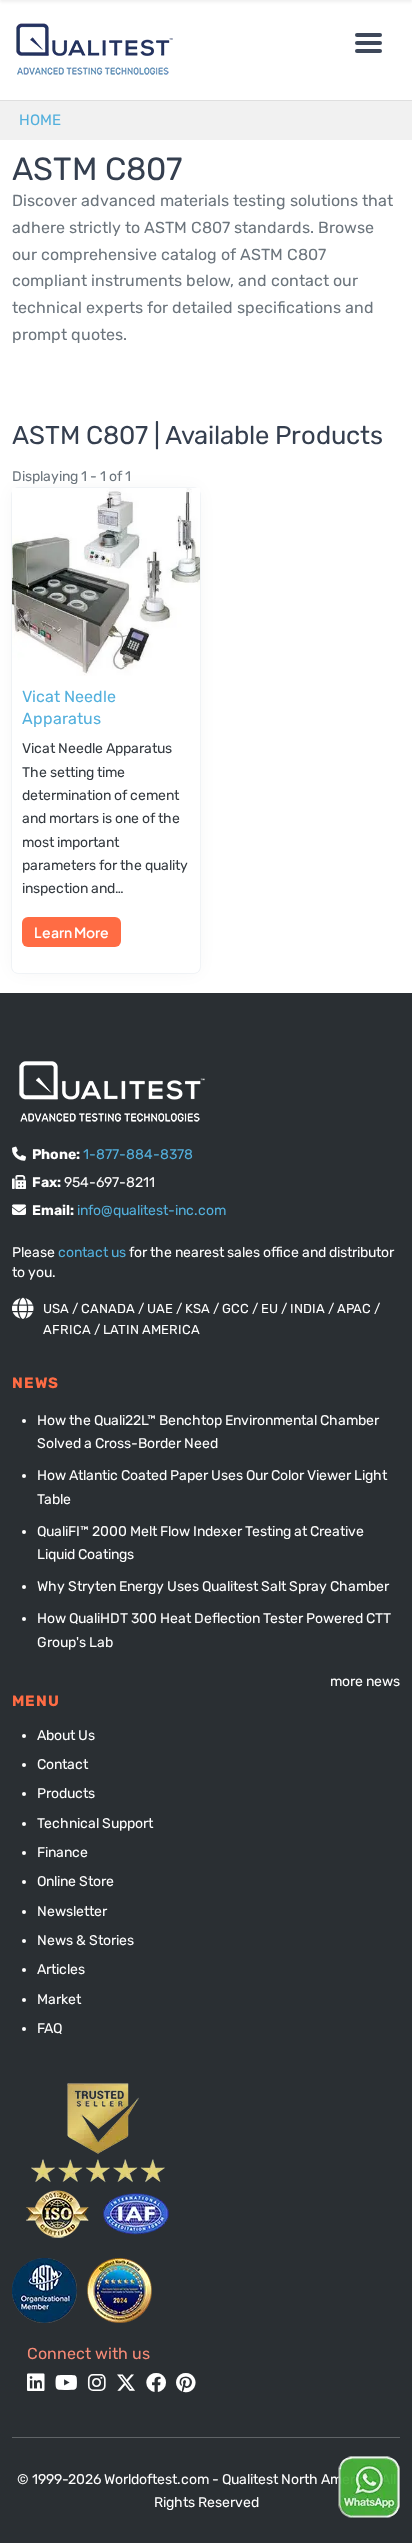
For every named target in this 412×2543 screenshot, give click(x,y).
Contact (62, 1764)
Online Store (75, 1881)
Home (40, 120)
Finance (62, 1852)
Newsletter (72, 1911)
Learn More (71, 932)
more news (365, 1681)
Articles (61, 1969)
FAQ (49, 2028)
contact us (92, 1252)
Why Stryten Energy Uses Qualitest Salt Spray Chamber (213, 1586)
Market (59, 1999)
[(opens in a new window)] (44, 2290)
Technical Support (95, 1823)
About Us (66, 1735)
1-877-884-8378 (138, 1154)
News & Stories (85, 1940)
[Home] (89, 49)
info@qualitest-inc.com (151, 1210)
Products (66, 1793)
